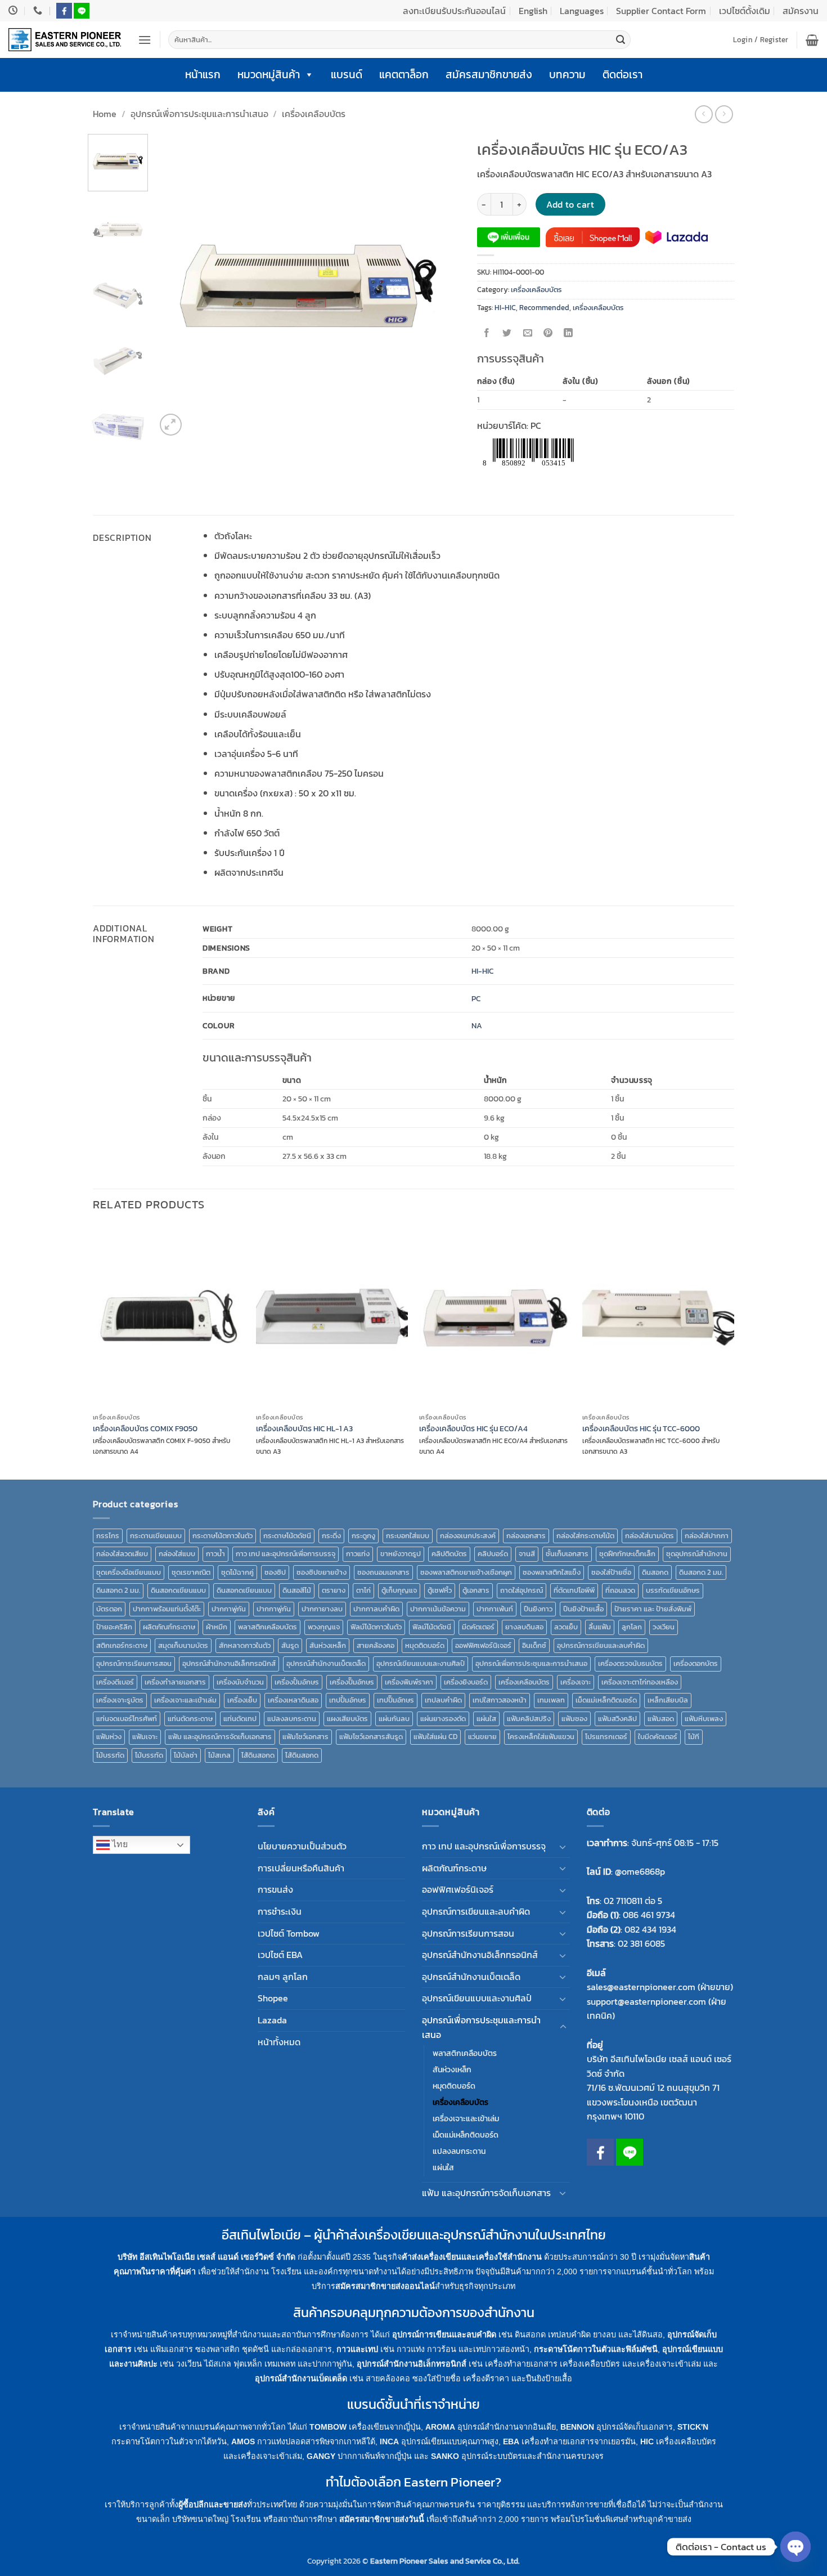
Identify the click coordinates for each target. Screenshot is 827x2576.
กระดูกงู (363, 1536)
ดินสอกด (655, 1572)
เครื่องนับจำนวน (240, 1682)
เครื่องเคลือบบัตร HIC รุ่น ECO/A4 (473, 1429)
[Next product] (704, 114)
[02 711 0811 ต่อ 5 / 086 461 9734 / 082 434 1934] (39, 10)
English (533, 11)
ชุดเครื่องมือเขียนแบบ (129, 1572)
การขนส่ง (275, 1889)
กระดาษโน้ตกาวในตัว (223, 1536)
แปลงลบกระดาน (292, 1719)
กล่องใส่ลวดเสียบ (122, 1554)
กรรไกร (108, 1536)
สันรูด (290, 1645)
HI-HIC (505, 308)
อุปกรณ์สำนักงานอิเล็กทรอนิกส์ (229, 1663)
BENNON (577, 2427)
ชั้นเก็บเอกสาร (567, 1554)
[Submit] (621, 40)
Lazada (272, 2020)
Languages (582, 11)
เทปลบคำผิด (443, 1700)
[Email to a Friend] (527, 333)
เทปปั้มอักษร (348, 1700)
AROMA (440, 2427)
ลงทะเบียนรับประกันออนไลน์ (454, 11)
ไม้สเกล (219, 1755)
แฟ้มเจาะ (145, 1737)
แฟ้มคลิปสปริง (529, 1719)
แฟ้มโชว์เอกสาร (305, 1737)
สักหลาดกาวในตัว (245, 1645)
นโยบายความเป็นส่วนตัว (302, 1846)
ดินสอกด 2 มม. (701, 1572)
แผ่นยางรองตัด (443, 1719)
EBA (511, 2441)
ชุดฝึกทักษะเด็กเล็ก (627, 1554)
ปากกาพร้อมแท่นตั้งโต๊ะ (167, 1609)
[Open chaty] (795, 2547)
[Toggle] (563, 1847)
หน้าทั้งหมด (279, 2042)
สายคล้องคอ (376, 1645)
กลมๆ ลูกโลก (283, 1977)
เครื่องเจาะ (576, 1682)
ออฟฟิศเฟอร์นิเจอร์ (483, 1645)
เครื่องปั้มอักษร (297, 1682)
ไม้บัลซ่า (186, 1755)
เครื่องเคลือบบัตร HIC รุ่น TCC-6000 (641, 1429)
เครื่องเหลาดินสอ (293, 1700)
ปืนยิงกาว (538, 1609)
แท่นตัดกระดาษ (190, 1719)
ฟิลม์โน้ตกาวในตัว (376, 1627)
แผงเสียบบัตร (347, 1719)
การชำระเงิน (280, 1911)
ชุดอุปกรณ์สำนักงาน (697, 1554)
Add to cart (570, 205)
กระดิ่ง (331, 1536)
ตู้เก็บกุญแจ (399, 1590)
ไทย (119, 1844)
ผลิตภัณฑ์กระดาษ (169, 1627)
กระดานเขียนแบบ (156, 1536)
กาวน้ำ (215, 1554)
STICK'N (693, 2427)
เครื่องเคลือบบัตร (314, 114)
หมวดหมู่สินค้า (269, 75)
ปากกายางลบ (322, 1609)
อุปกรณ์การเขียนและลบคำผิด (601, 1645)
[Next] (440, 286)
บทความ (567, 75)
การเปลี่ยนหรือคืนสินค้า (301, 1868)
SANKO (445, 2456)
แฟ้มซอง (574, 1719)
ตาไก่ (363, 1590)
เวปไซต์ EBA (280, 1955)
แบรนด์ (347, 75)
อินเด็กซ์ (534, 1645)
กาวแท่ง (358, 1554)
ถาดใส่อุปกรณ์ (522, 1590)
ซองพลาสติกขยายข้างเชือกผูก (466, 1572)
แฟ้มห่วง (109, 1737)
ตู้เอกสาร (476, 1590)
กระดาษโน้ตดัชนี (287, 1536)
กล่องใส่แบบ (177, 1554)
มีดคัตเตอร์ (478, 1627)
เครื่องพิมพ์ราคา (409, 1682)
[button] (145, 40)
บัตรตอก (109, 1609)
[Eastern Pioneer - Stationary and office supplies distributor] (65, 40)
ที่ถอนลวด (620, 1590)
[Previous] (176, 286)
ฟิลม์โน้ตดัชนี (432, 1627)
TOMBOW (328, 2427)
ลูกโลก (632, 1627)
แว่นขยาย (482, 1737)
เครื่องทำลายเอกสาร (175, 1682)
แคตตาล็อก (404, 75)
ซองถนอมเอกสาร (383, 1572)
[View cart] (812, 40)
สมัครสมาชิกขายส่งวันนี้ (382, 2519)
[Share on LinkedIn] (568, 333)
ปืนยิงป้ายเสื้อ (583, 1609)
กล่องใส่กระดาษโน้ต (585, 1536)
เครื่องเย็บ (242, 1700)
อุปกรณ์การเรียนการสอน (134, 1663)
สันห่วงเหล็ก (328, 1645)
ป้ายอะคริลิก (114, 1627)
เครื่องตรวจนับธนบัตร (630, 1663)
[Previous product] (724, 114)
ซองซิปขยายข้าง (322, 1572)
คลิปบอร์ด (493, 1554)
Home (105, 114)
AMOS (243, 2441)
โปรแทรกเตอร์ (606, 1737)
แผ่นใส (486, 1719)
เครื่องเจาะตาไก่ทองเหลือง (640, 1682)
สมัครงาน (801, 11)
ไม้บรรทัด (110, 1755)
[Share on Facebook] (487, 333)
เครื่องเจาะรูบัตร (120, 1700)
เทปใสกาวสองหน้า (500, 1700)
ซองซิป (275, 1572)
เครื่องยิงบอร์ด (466, 1682)
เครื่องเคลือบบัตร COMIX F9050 (145, 1429)
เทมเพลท (551, 1700)
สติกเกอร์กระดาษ (122, 1645)
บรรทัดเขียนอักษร (673, 1590)
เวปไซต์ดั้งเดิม (745, 11)
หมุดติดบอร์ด (425, 1645)
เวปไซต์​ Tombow (289, 1933)
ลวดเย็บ (566, 1627)
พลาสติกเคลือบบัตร (268, 1627)
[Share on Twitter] (507, 333)
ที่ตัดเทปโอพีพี (574, 1590)
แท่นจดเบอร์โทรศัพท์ (127, 1719)
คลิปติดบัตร (449, 1554)
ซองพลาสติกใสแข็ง (552, 1572)
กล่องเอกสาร (526, 1536)
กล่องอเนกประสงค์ (468, 1536)
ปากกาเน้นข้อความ (438, 1609)
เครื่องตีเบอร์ (115, 1682)
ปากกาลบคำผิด (376, 1609)
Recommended (544, 308)
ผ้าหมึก (217, 1627)
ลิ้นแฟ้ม (600, 1627)
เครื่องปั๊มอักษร (352, 1682)
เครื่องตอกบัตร (696, 1663)
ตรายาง (334, 1590)
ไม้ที (694, 1737)
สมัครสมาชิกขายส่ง (489, 75)
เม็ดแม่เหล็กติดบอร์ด (606, 1700)
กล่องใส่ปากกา (707, 1536)
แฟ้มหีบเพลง (704, 1719)
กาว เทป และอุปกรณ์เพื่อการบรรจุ (286, 1554)
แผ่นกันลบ (394, 1719)
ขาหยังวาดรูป (401, 1554)
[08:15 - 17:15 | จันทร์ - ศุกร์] (14, 10)
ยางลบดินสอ (524, 1627)
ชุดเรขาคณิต (191, 1572)
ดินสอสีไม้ (297, 1590)
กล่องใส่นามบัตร (650, 1536)
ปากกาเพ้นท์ (495, 1609)
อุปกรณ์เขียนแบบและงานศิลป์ (421, 1663)
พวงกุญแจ (324, 1627)
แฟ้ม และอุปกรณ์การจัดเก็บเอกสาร (220, 1737)
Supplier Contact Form (661, 11)
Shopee (273, 1998)
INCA (389, 2441)
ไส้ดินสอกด (258, 1755)
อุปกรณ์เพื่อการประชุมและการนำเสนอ (199, 114)
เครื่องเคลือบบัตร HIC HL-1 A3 (304, 1429)
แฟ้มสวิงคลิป (617, 1719)
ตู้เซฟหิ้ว (440, 1590)
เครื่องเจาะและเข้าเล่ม (185, 1700)
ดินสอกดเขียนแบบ (178, 1590)
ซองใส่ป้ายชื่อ (611, 1572)
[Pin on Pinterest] (548, 333)
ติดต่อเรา (623, 75)
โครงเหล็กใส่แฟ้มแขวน (541, 1737)
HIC (647, 2441)
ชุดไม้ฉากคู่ (237, 1572)
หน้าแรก (203, 75)
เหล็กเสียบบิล (668, 1700)
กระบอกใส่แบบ (408, 1536)
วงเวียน (664, 1627)
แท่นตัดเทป (240, 1719)
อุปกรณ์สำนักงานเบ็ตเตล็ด (326, 1663)
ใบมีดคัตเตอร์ (658, 1737)
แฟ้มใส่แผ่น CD (435, 1737)
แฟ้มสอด (661, 1719)
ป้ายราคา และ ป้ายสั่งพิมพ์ (653, 1609)
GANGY (321, 2456)
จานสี (527, 1554)
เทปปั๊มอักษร (395, 1700)
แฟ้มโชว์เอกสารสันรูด (371, 1737)
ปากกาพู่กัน (229, 1609)
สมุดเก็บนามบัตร (183, 1645)
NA (477, 1025)
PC (476, 998)
